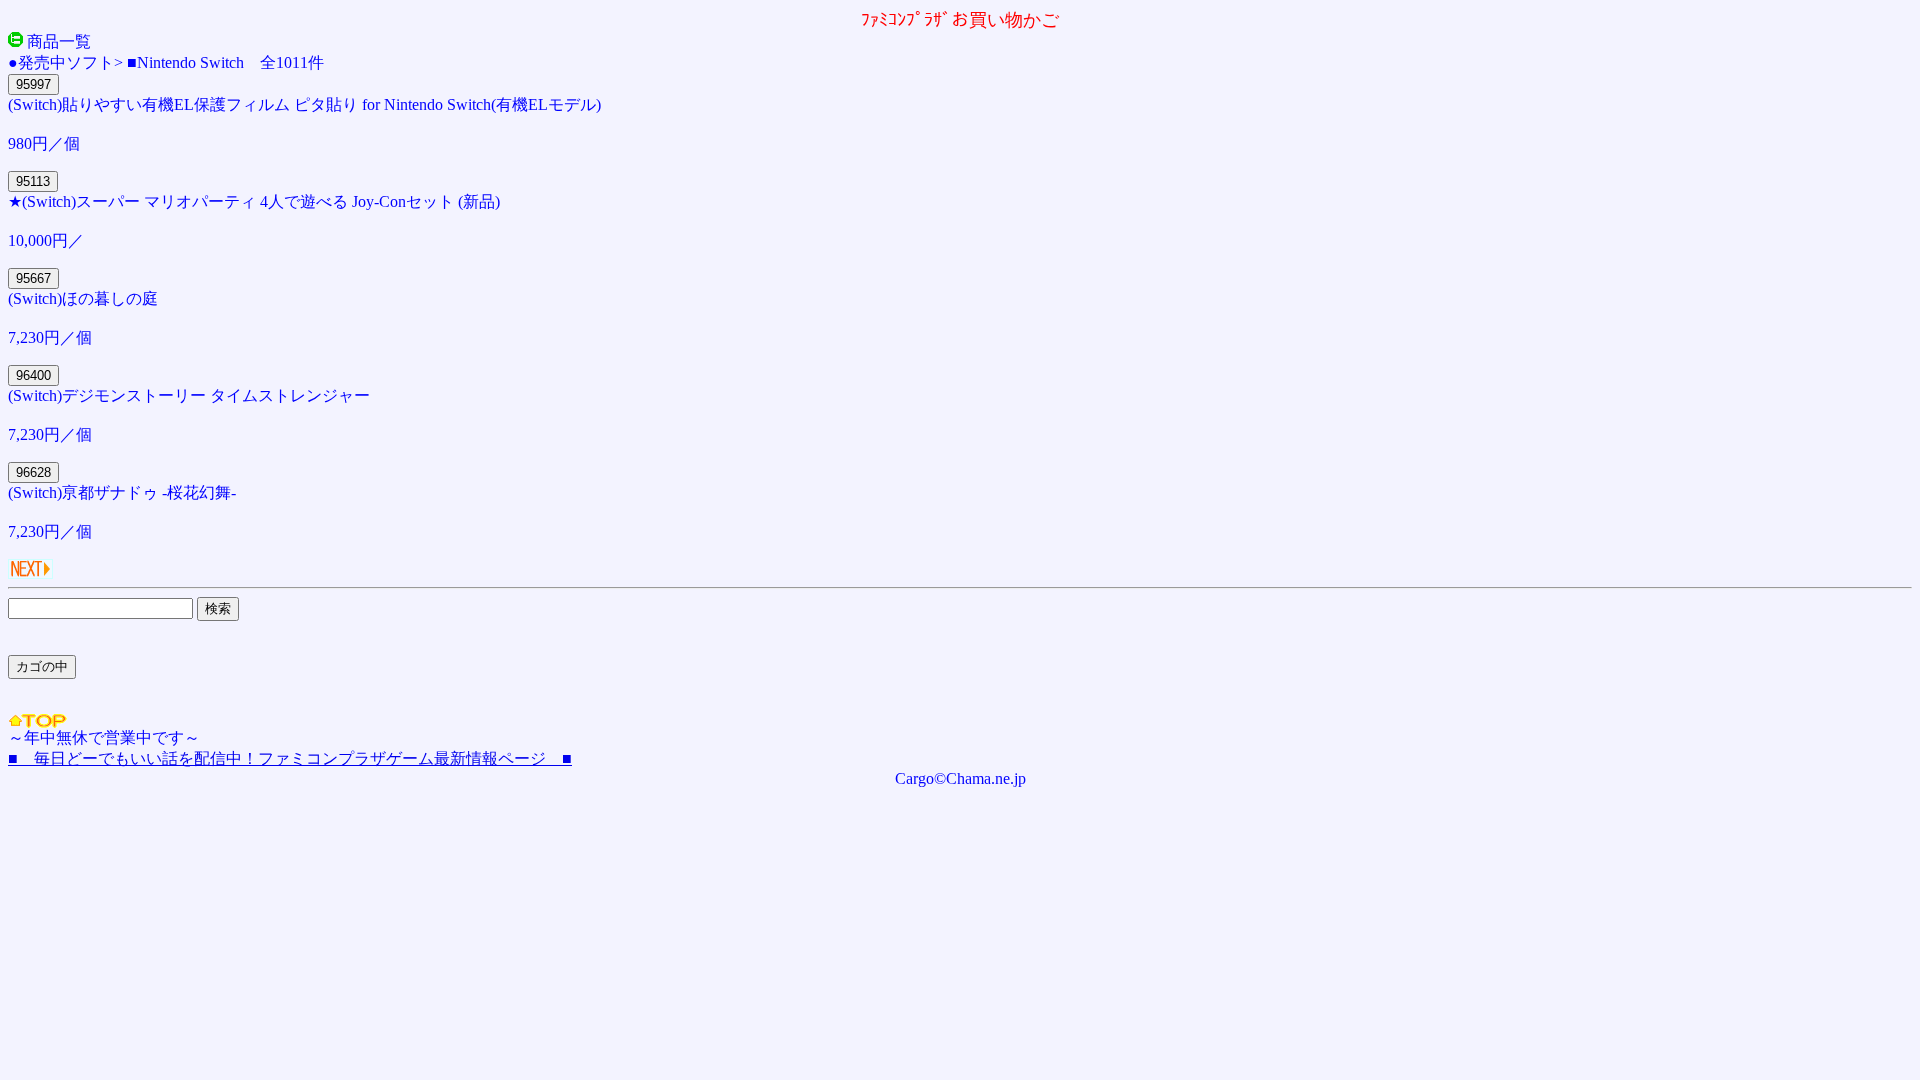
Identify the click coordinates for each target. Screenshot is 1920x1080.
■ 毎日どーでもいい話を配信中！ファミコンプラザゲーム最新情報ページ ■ (290, 758)
